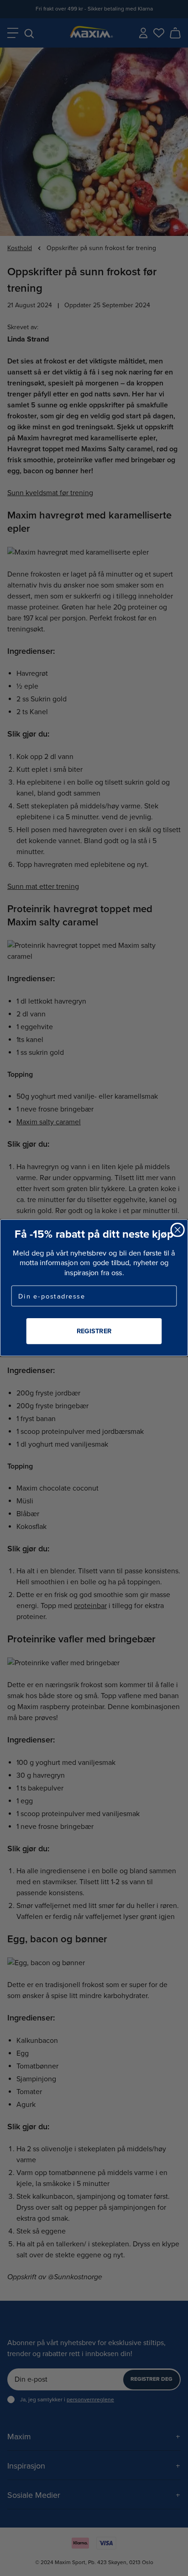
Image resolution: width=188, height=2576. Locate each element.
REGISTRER (94, 1331)
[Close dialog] (177, 1230)
